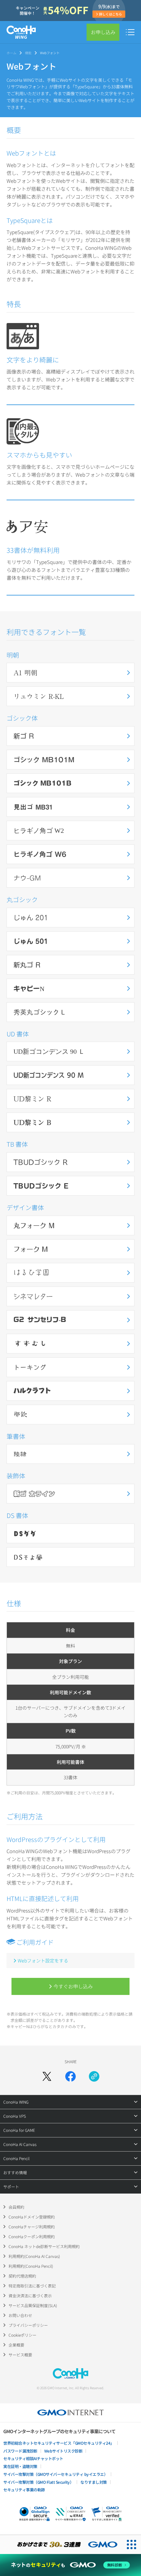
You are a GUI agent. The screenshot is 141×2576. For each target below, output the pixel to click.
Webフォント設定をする (43, 1960)
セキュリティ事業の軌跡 (24, 2489)
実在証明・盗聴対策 (20, 2466)
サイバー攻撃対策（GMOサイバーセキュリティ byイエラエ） (55, 2474)
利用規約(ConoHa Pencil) (31, 2266)
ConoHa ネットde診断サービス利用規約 (44, 2246)
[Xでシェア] (47, 2076)
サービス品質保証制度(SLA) (33, 2305)
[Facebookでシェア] (70, 2076)
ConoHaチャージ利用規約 (32, 2227)
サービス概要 (20, 2355)
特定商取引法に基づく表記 (32, 2286)
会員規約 (16, 2207)
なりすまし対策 (94, 2482)
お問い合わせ (20, 2315)
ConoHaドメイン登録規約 (32, 2217)
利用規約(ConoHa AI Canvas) (34, 2256)
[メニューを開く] (130, 32)
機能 (28, 53)
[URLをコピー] (94, 2076)
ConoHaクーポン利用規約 (32, 2236)
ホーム (11, 53)
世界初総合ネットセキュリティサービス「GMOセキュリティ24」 (59, 2443)
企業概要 (16, 2345)
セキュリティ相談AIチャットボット (33, 2458)
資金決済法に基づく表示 (30, 2295)
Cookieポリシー (22, 2335)
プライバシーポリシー (28, 2325)
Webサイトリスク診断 (63, 2451)
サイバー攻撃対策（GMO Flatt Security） (38, 2482)
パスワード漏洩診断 (20, 2451)
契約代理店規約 (22, 2276)
